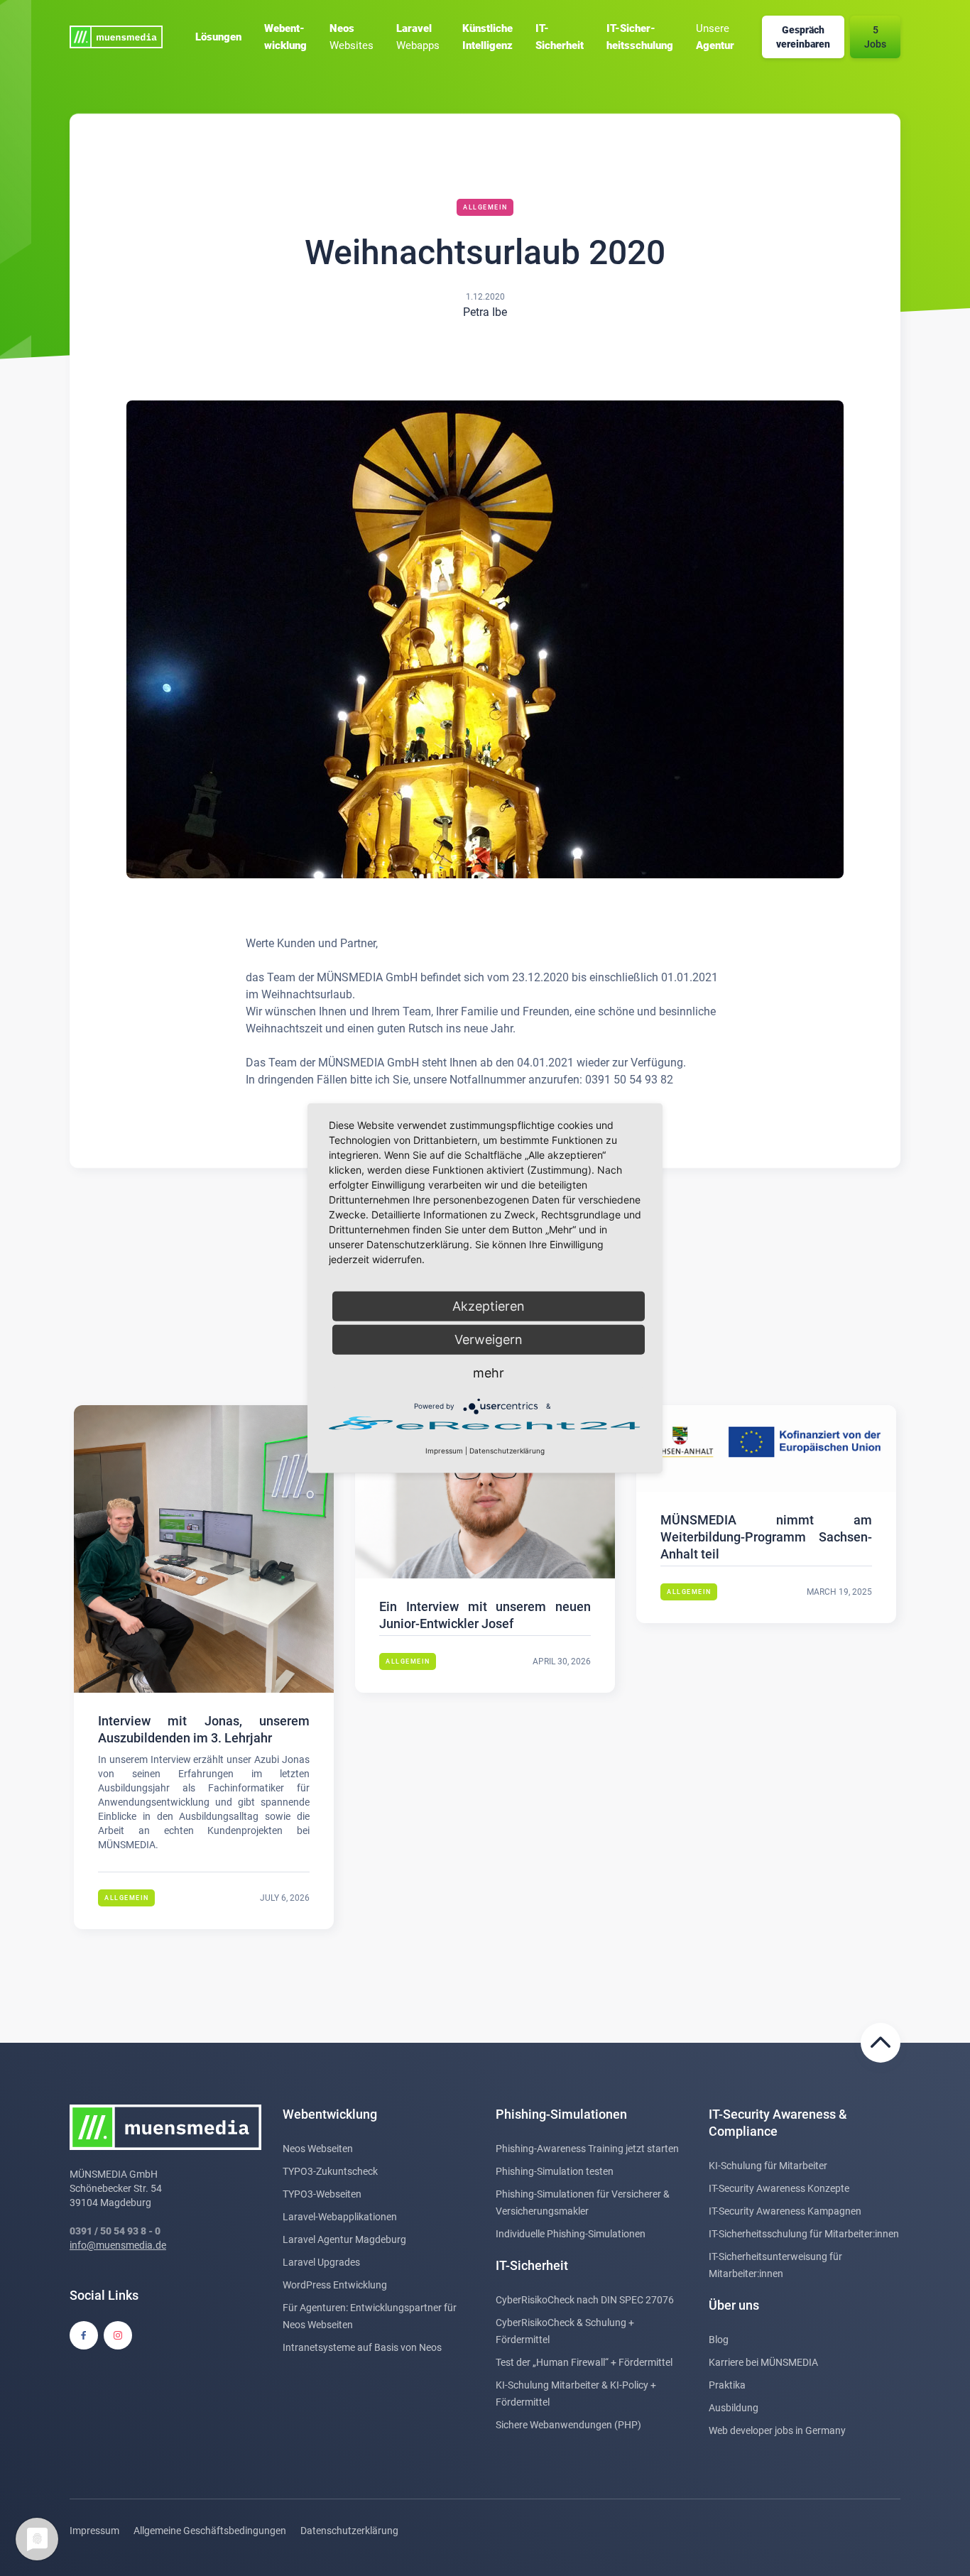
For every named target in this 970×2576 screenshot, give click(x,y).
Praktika (727, 2385)
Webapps (418, 37)
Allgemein (485, 207)
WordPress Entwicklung (335, 2285)
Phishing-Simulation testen (555, 2171)
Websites (352, 37)
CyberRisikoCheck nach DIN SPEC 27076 (585, 2300)
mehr (489, 1373)
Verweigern (489, 1339)
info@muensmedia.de (118, 2245)
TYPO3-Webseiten (322, 2194)
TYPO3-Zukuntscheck (330, 2171)
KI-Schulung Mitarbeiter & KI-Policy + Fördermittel (576, 2394)
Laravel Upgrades (321, 2262)
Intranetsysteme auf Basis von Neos (362, 2347)
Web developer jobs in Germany (777, 2430)
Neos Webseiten (318, 2149)
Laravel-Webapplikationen (340, 2217)
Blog (719, 2340)
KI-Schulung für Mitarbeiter (768, 2166)
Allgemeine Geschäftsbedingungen (210, 2531)
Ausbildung (734, 2408)
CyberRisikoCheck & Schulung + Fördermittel (565, 2331)
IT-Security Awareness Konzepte (779, 2188)
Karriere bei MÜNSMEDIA (763, 2362)
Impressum (94, 2531)
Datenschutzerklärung (349, 2531)
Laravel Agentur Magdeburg (344, 2239)
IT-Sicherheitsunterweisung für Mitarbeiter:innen (775, 2265)
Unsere (715, 37)
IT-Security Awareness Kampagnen (785, 2211)
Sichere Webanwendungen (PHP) (568, 2425)
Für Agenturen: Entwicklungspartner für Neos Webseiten (370, 2316)
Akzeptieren (489, 1306)
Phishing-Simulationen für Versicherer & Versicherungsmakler (583, 2203)
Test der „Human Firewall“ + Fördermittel (584, 2362)
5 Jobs (875, 37)
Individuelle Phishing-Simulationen (571, 2234)
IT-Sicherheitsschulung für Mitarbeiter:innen (804, 2234)
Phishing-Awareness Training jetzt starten (587, 2149)
